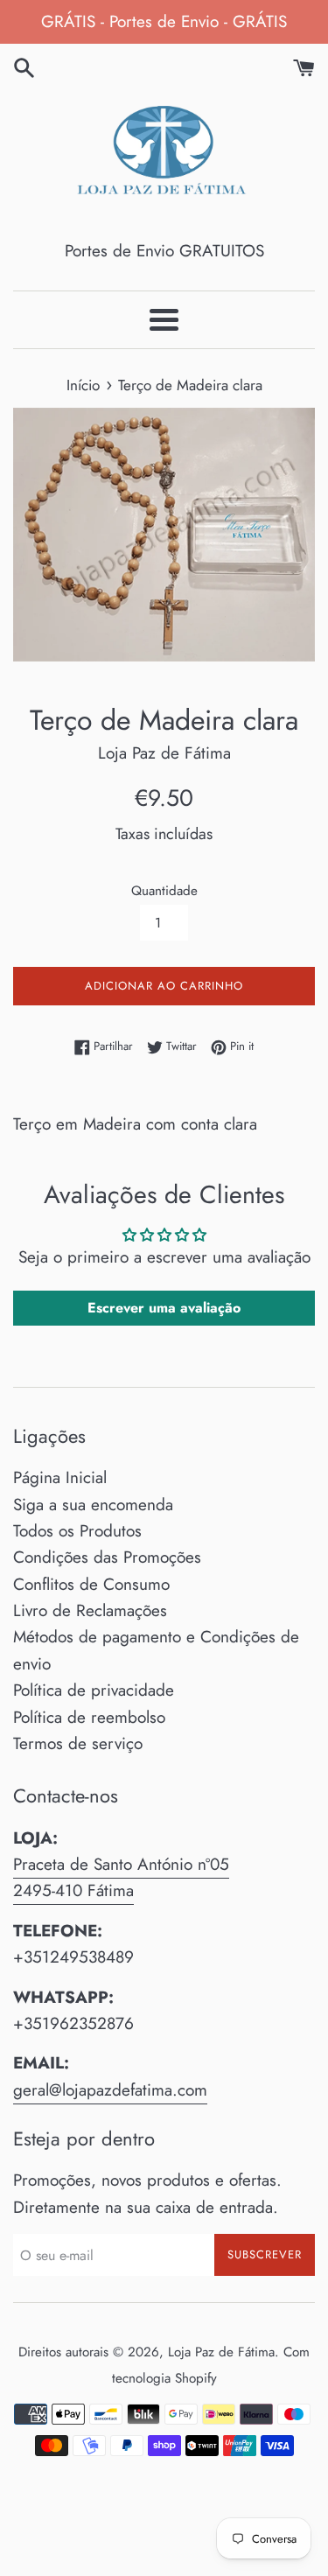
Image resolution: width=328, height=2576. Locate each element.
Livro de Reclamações (90, 1610)
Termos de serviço (78, 1743)
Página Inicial (60, 1477)
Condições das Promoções (107, 1557)
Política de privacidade (94, 1690)
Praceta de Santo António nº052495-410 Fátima (121, 1877)
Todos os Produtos (77, 1531)
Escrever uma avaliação (164, 1308)
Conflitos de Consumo (91, 1584)
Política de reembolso (89, 1717)
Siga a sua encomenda (93, 1505)
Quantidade (164, 891)
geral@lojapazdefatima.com (110, 2090)
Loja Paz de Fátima (221, 2352)
